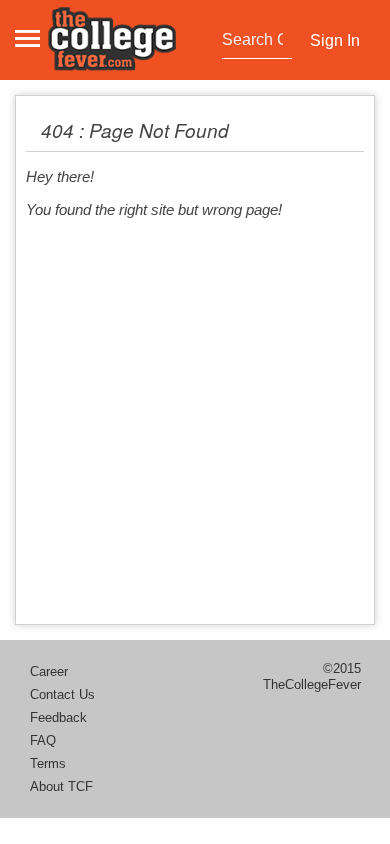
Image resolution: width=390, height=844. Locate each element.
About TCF (61, 786)
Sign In (335, 40)
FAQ (43, 740)
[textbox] (254, 40)
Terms (48, 763)
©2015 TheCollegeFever (312, 676)
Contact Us (62, 694)
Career (49, 671)
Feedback (58, 717)
